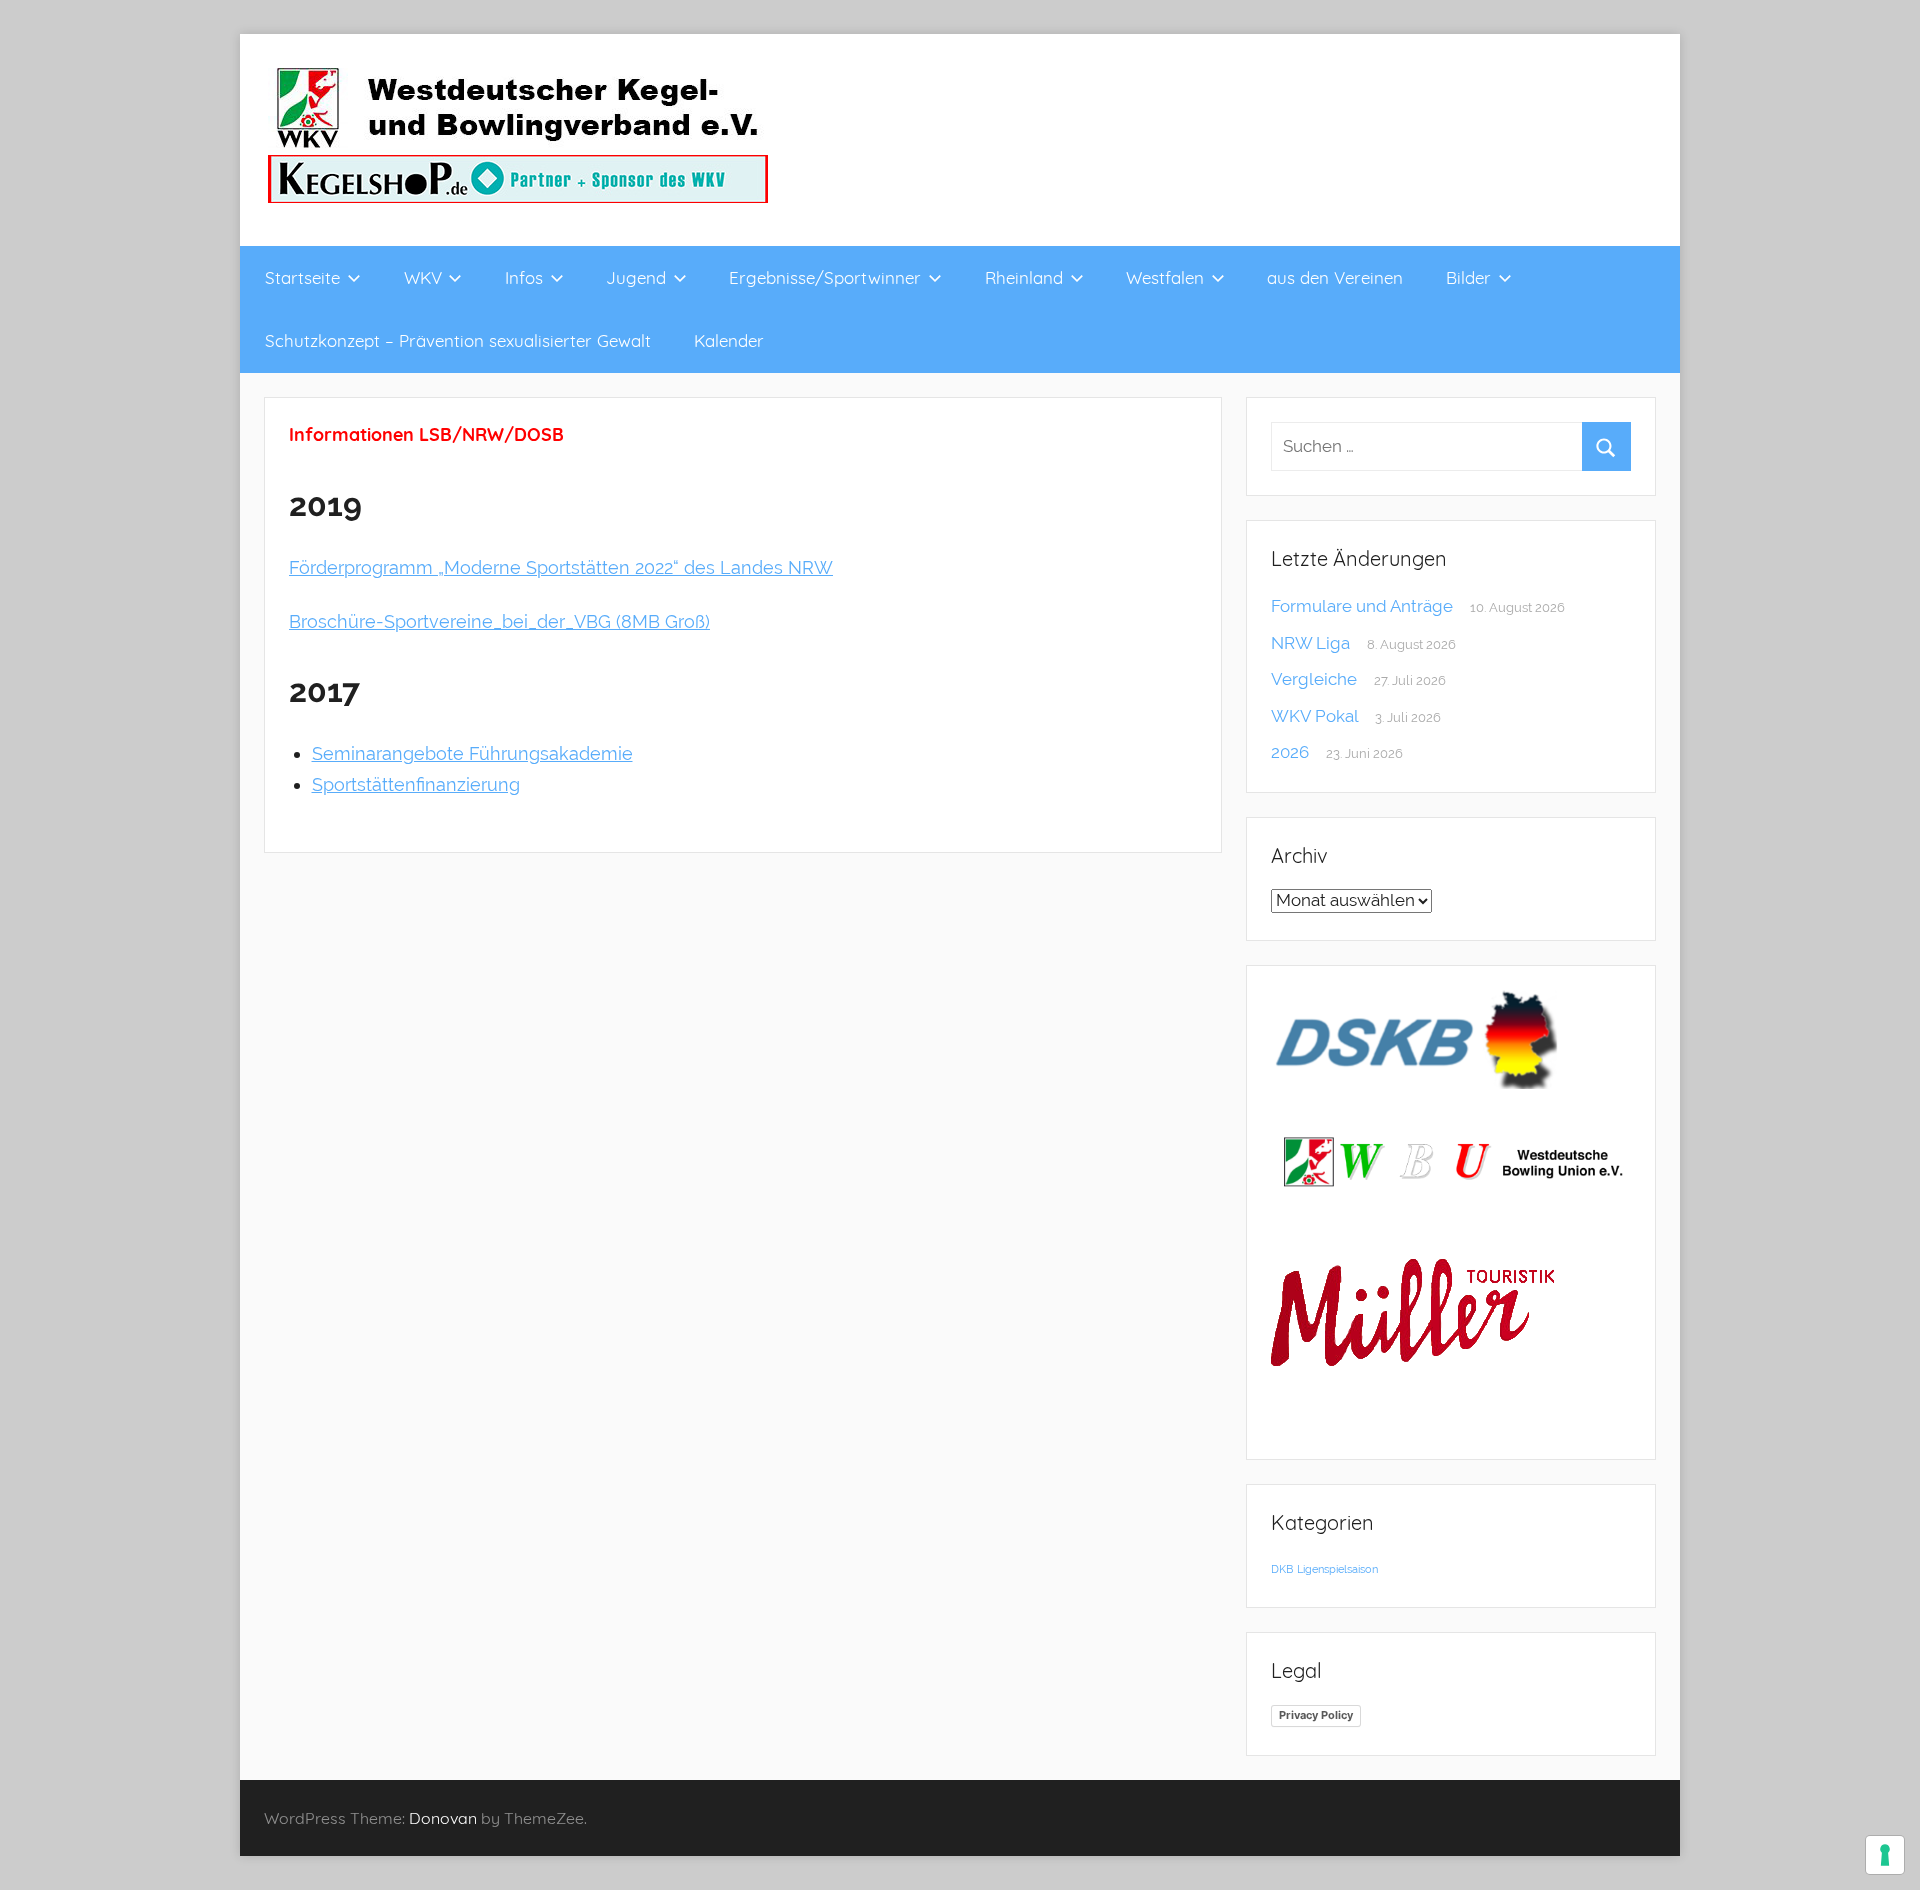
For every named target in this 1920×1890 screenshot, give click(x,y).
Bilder (1468, 277)
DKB (1282, 1569)
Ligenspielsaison (1337, 1569)
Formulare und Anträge (1362, 606)
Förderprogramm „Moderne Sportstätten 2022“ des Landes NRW (561, 567)
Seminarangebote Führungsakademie (472, 753)
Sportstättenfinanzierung (416, 784)
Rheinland (1024, 277)
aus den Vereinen (1335, 277)
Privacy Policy (1316, 1715)
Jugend (636, 277)
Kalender (729, 340)
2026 (1290, 752)
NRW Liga (1310, 643)
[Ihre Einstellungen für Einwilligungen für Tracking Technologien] (1885, 1855)
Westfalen (1165, 277)
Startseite (302, 277)
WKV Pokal (1314, 716)
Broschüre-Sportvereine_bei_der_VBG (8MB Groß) (499, 621)
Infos (524, 277)
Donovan (443, 1818)
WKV (423, 277)
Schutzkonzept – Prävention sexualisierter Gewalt (458, 340)
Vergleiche (1314, 679)
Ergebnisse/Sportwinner (825, 277)
